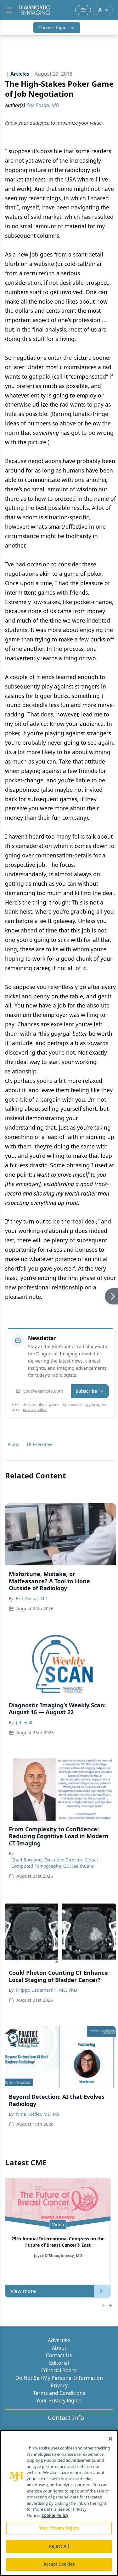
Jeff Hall (24, 1723)
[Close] (110, 2439)
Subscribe (86, 1391)
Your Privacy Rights (59, 2400)
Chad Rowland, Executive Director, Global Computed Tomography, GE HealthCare (55, 1863)
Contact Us (59, 2355)
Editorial (59, 2363)
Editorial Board (59, 2370)
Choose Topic (52, 27)
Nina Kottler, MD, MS (38, 2114)
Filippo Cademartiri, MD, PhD (47, 1990)
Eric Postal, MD (32, 1599)
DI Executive (40, 1444)
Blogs (13, 1444)
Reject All (59, 2546)
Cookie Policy (55, 2515)
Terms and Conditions (59, 2393)
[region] (59, 2503)
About (59, 2348)
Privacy (59, 2385)
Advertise (59, 2340)
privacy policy (35, 1410)
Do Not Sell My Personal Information (59, 2378)
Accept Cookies (59, 2564)
